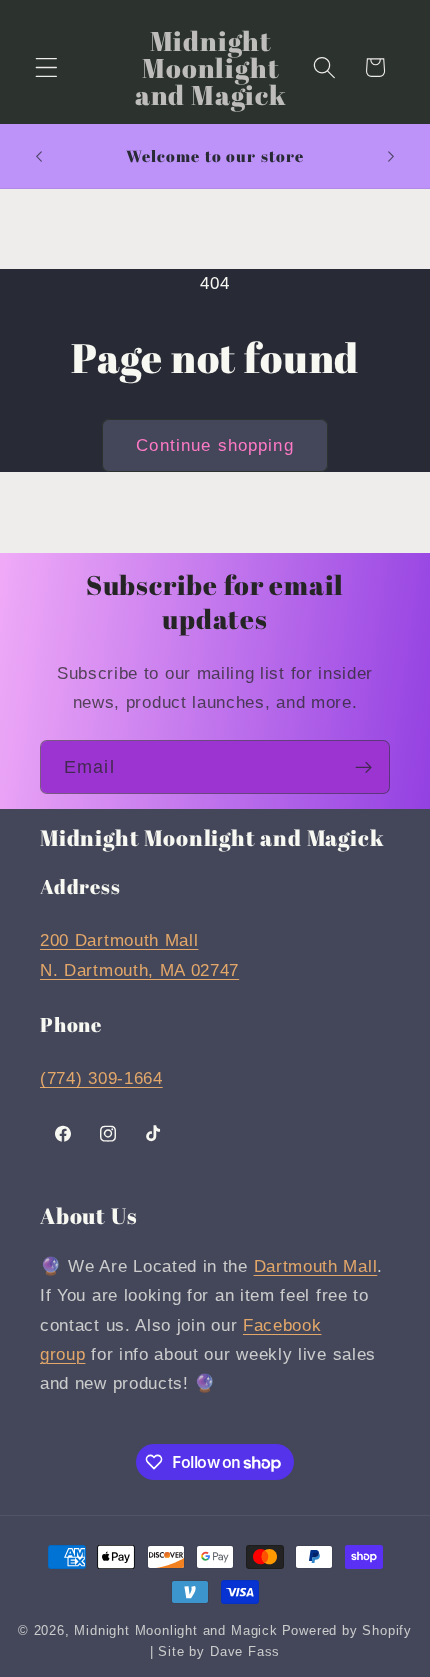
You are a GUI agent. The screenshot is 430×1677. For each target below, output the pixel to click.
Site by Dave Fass (219, 1652)
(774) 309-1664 (101, 1078)
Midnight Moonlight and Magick (175, 1631)
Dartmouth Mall (316, 1266)
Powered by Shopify (347, 1631)
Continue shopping (215, 445)
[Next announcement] (391, 156)
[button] (46, 67)
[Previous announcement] (39, 156)
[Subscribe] (363, 767)
